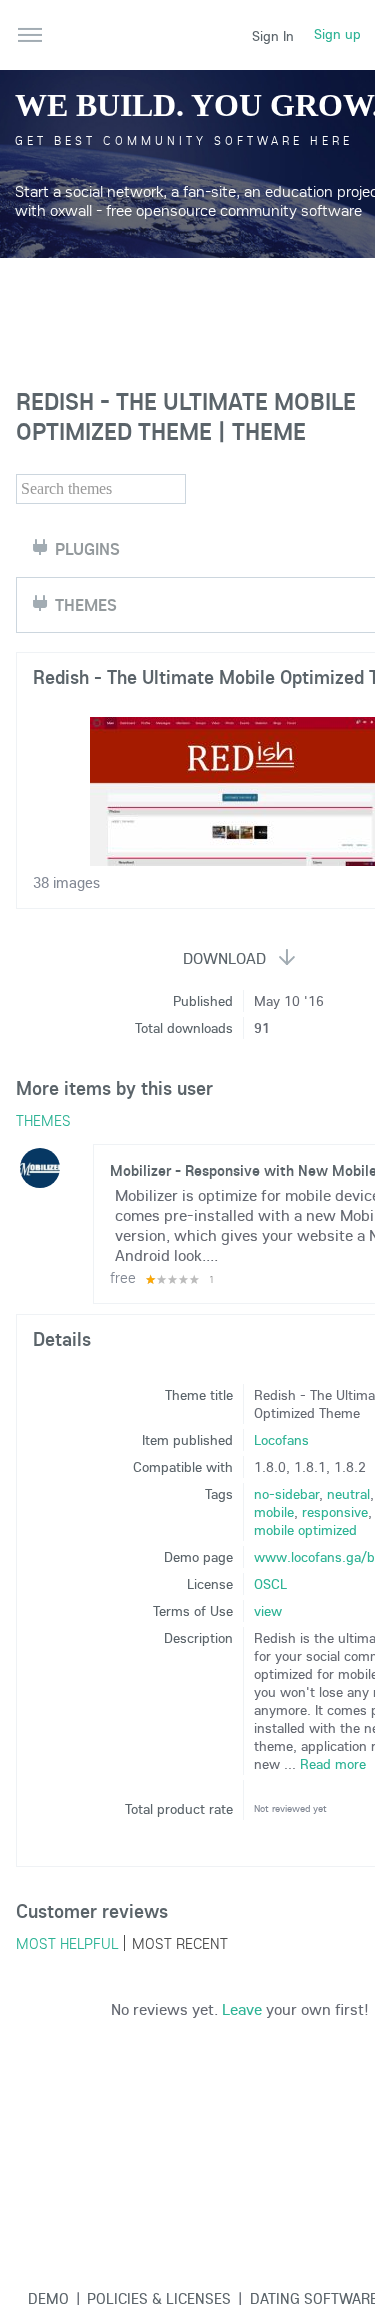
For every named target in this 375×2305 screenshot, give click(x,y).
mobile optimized (305, 1530)
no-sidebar (286, 1494)
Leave (242, 2009)
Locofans (281, 1440)
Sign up (337, 34)
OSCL (270, 1584)
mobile (274, 1512)
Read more (333, 1764)
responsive (335, 1512)
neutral (348, 1494)
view (268, 1611)
